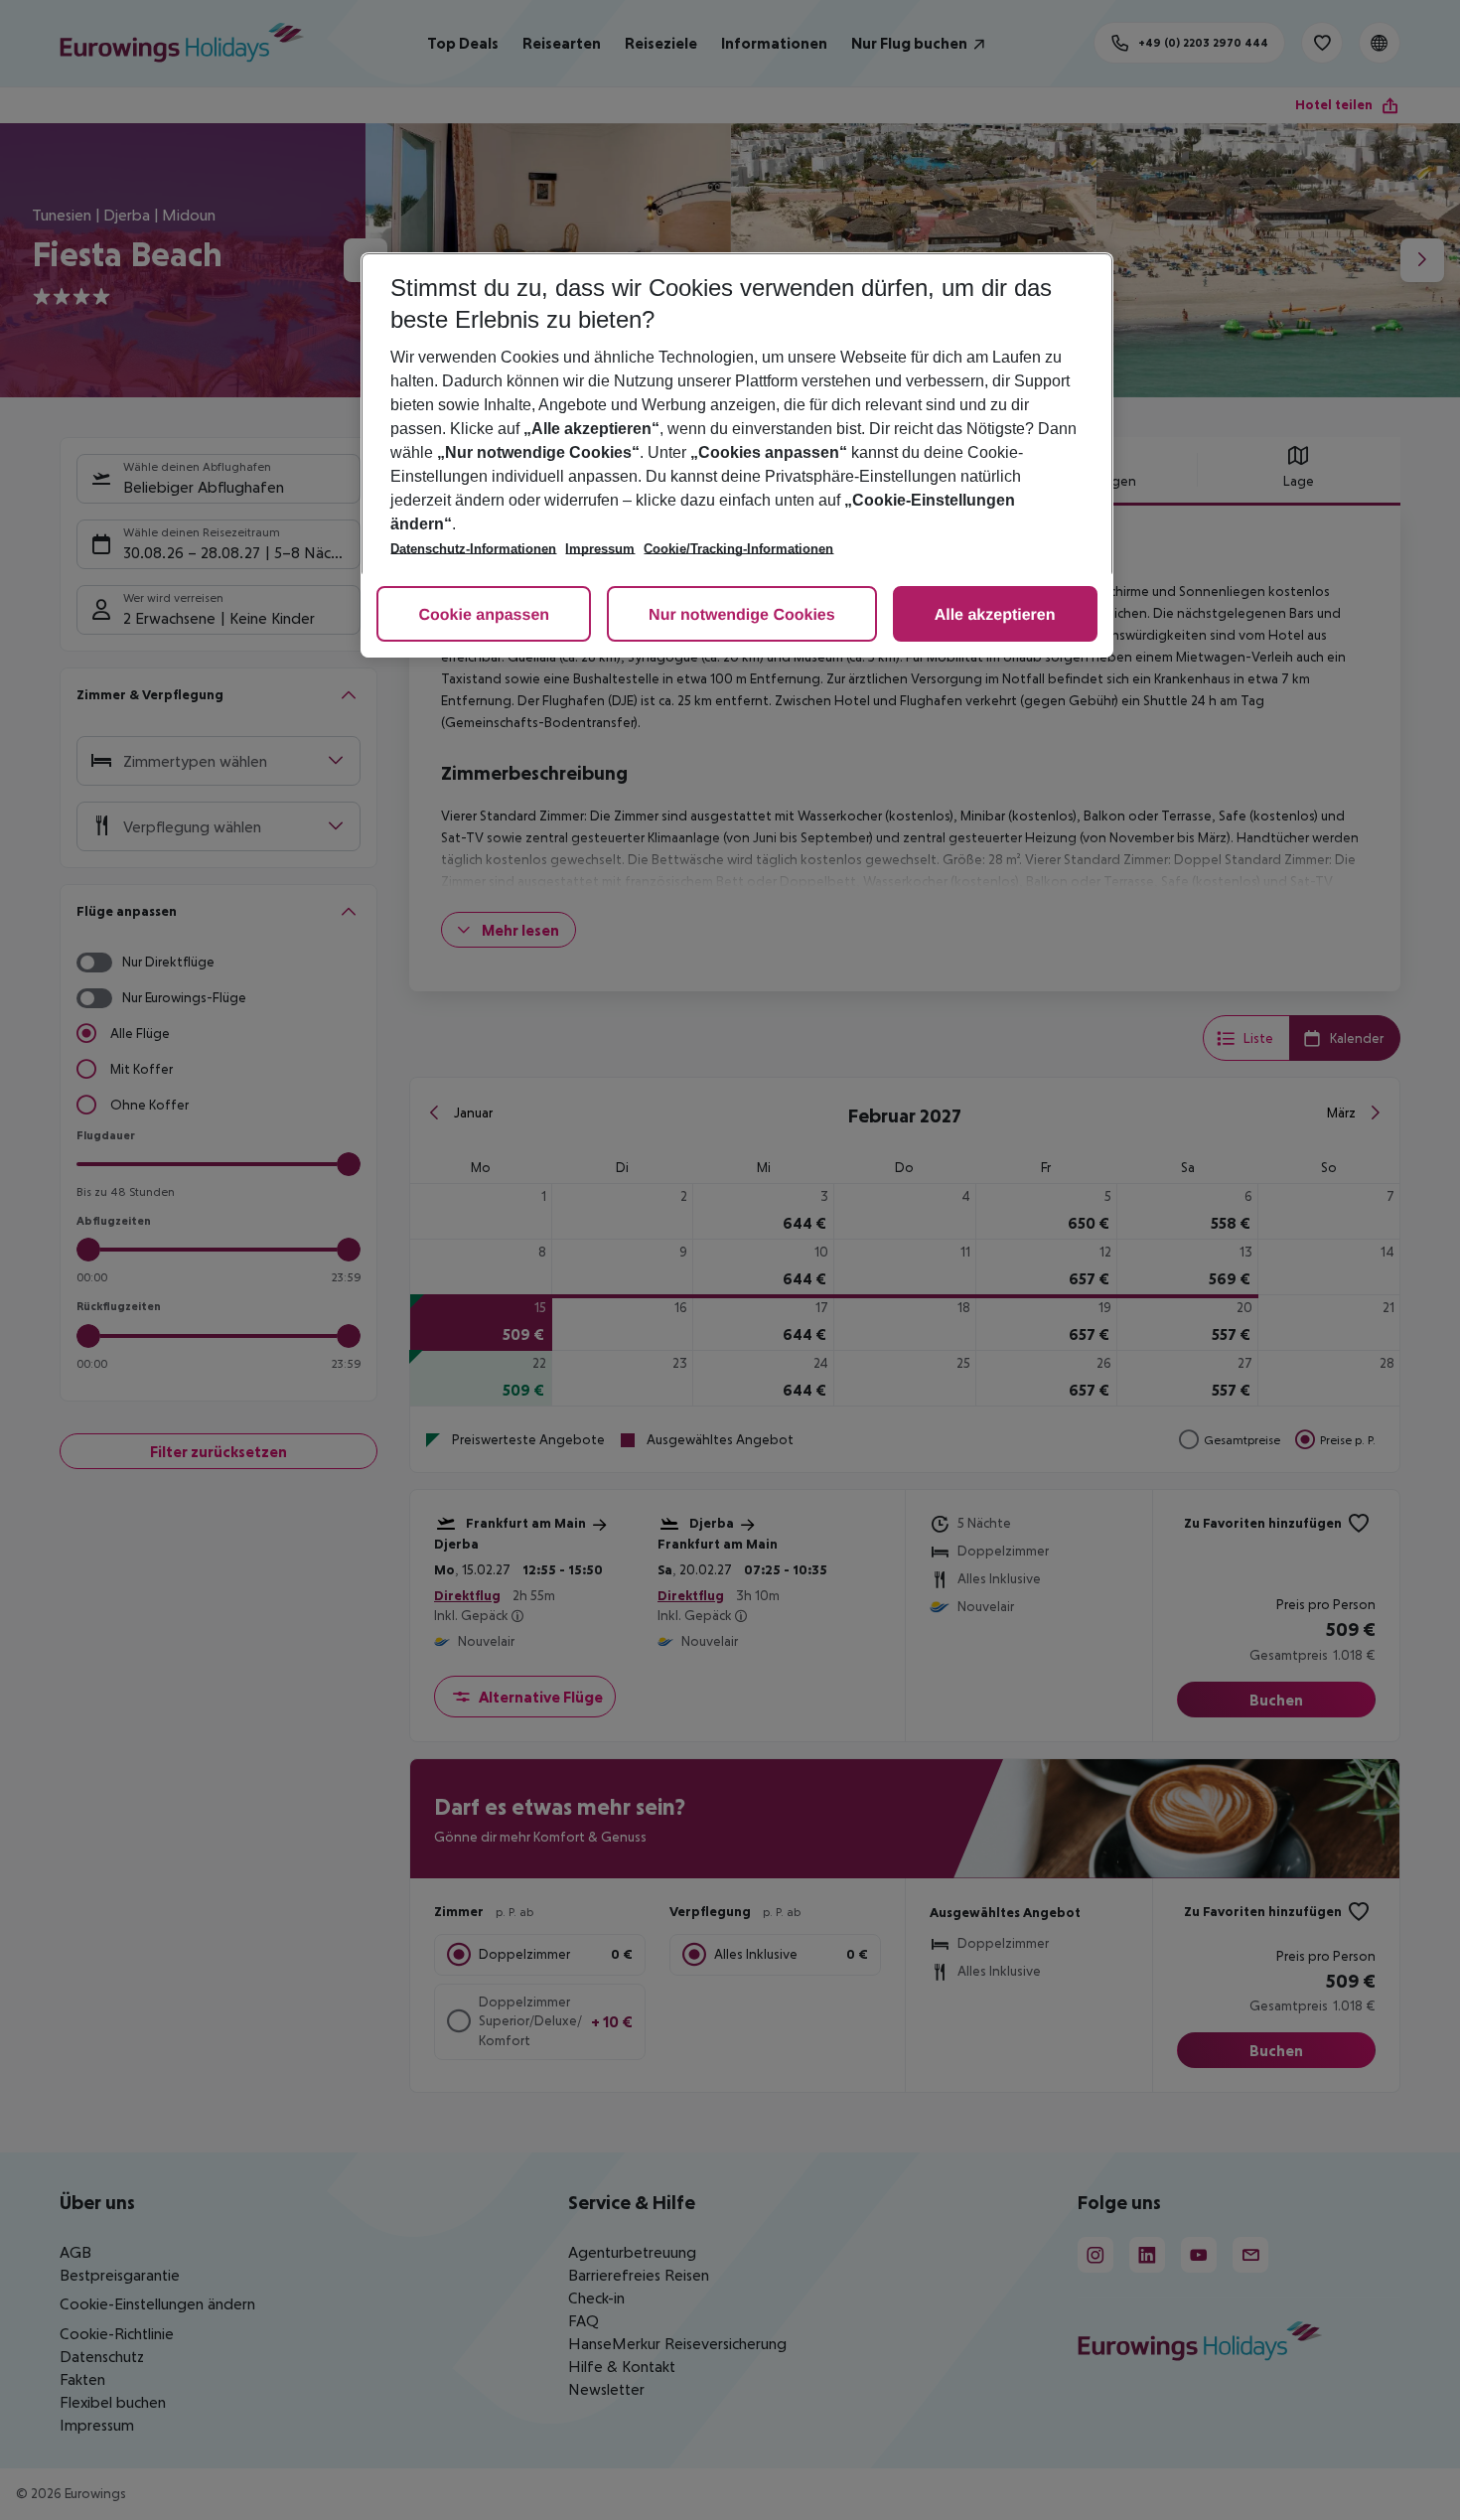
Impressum (600, 549)
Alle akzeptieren (995, 615)
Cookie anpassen (484, 615)
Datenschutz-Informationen (473, 549)
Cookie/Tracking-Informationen (738, 549)
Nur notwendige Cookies (742, 615)
